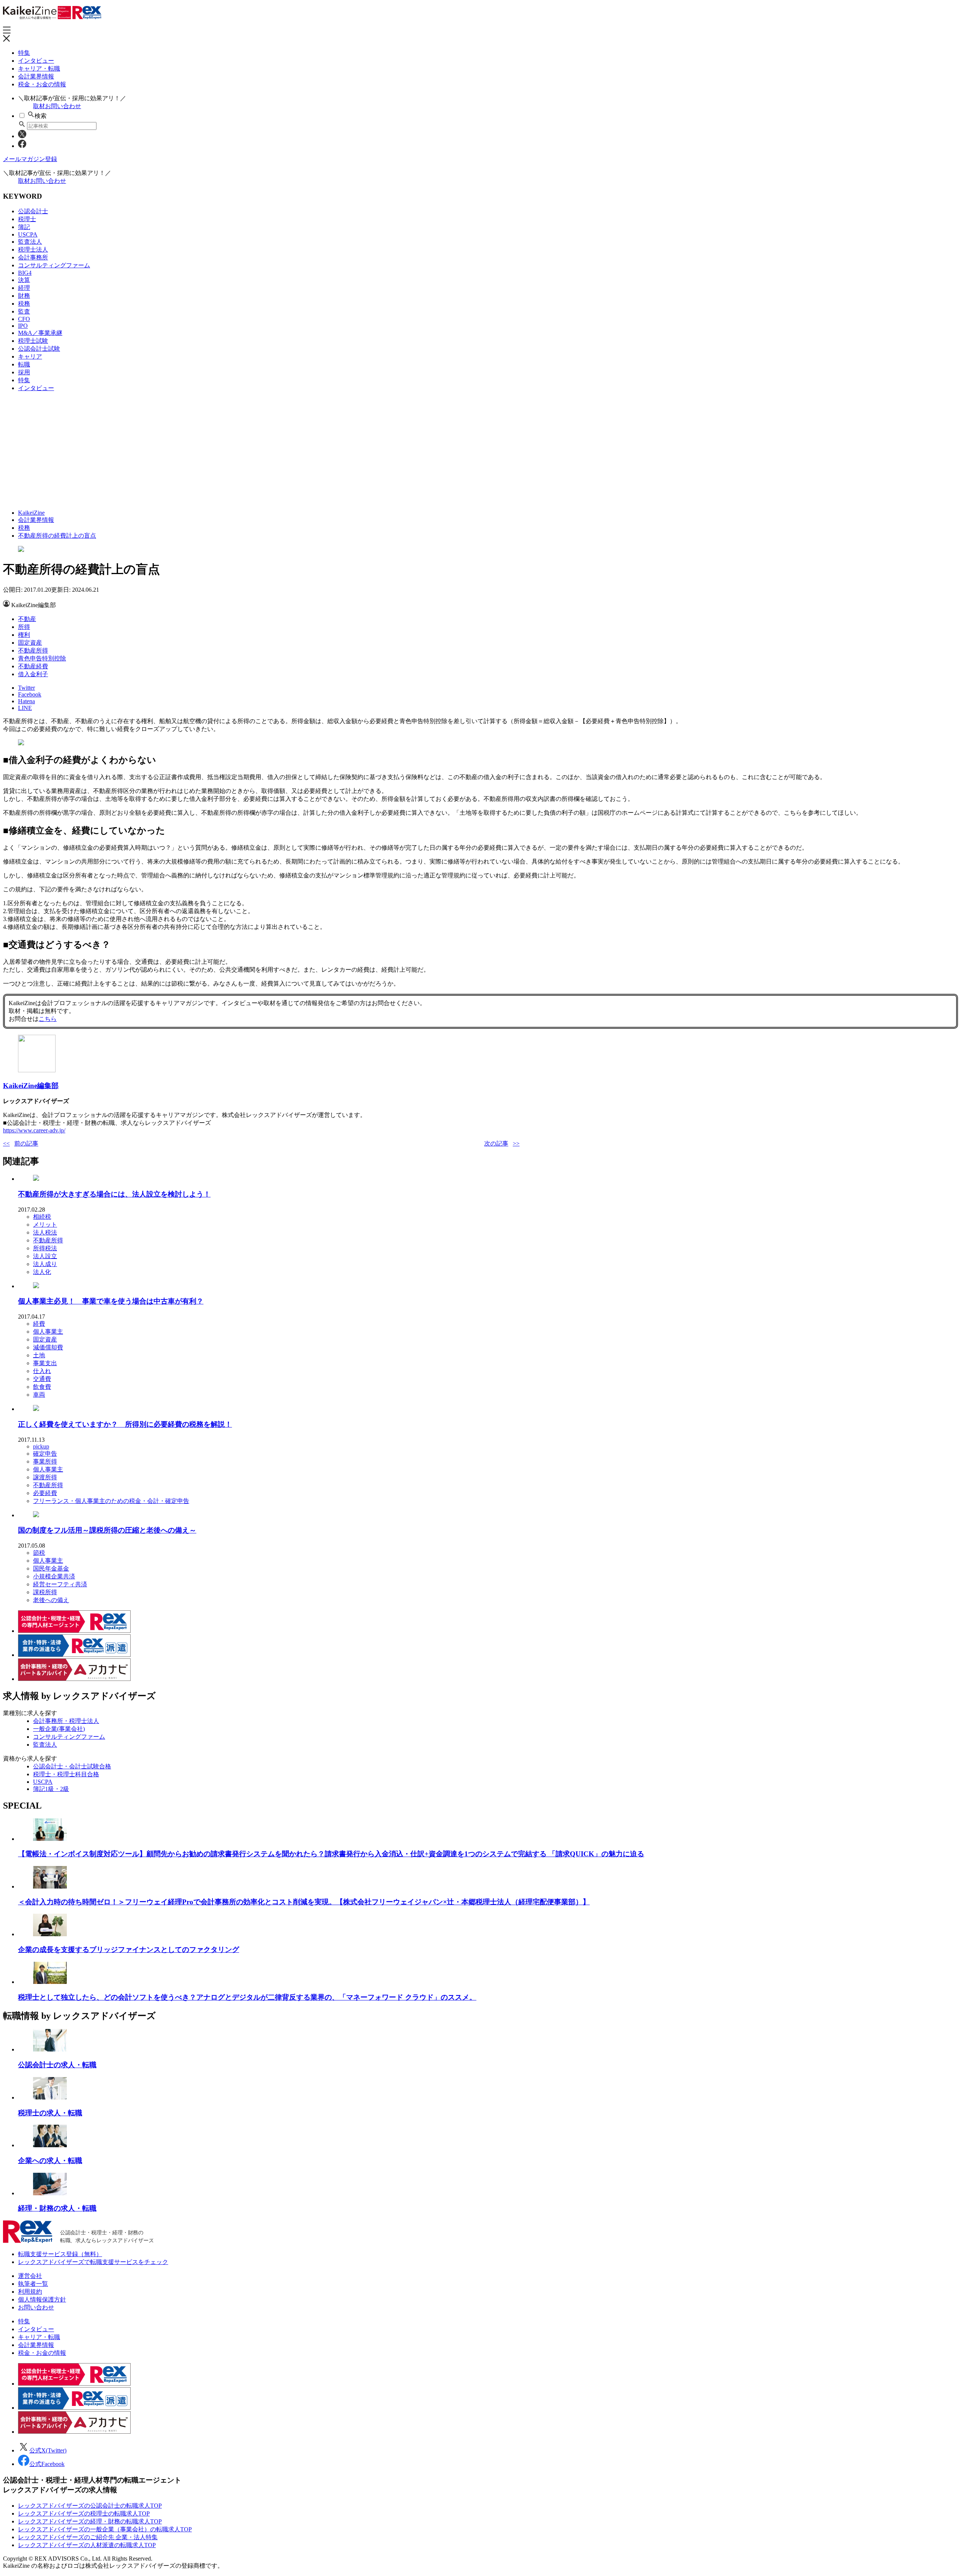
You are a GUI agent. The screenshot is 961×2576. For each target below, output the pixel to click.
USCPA (28, 234)
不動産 (27, 619)
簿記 (24, 227)
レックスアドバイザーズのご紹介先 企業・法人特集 (88, 2537)
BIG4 (25, 273)
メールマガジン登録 (30, 159)
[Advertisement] (228, 451)
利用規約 (30, 2292)
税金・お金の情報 (42, 84)
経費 (39, 1324)
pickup (41, 1446)
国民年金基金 (51, 1568)
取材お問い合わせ (57, 106)
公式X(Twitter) (48, 2450)
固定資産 (30, 643)
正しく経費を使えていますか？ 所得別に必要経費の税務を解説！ (125, 1424)
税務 (24, 304)
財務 (24, 296)
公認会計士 (33, 211)
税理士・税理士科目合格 (66, 1774)
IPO (23, 326)
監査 (24, 311)
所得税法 (45, 1248)
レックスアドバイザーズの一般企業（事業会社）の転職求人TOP (105, 2529)
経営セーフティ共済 (60, 1584)
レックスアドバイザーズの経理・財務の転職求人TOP (90, 2521)
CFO (24, 319)
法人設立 (45, 1256)
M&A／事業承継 (40, 333)
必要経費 (45, 1493)
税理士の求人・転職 (50, 2113)
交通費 (42, 1379)
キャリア (30, 356)
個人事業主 (48, 1332)
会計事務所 (33, 257)
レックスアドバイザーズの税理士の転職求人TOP (84, 2513)
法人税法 (45, 1232)
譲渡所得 (45, 1477)
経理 (24, 288)
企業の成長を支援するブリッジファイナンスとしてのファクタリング (129, 1950)
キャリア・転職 (39, 69)
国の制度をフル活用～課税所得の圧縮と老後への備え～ (107, 1530)
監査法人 (30, 242)
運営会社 (30, 2276)
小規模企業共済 (54, 1576)
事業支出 (45, 1363)
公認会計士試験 (39, 349)
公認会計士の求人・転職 (57, 2065)
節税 (39, 1553)
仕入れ (42, 1371)
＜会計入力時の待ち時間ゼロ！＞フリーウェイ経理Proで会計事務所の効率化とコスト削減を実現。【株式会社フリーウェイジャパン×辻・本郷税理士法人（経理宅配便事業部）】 (304, 1902)
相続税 (42, 1217)
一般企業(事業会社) (59, 1729)
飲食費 (42, 1387)
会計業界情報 (36, 76)
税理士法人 (33, 249)
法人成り (45, 1264)
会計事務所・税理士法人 (66, 1721)
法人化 (42, 1272)
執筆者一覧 (33, 2284)
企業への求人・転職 (50, 2161)
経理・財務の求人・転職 (57, 2208)
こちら (48, 1019)
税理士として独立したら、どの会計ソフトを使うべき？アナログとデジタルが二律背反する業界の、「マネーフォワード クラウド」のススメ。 (247, 1997)
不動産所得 (33, 650)
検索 (41, 116)
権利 (24, 635)
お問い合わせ (36, 2307)
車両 (39, 1395)
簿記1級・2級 (51, 1789)
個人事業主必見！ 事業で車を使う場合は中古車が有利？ (111, 1301)
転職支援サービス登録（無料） (60, 2254)
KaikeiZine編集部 (31, 1086)
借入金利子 (33, 674)
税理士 (27, 219)
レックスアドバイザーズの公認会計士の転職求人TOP (90, 2506)
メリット (45, 1225)
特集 (24, 53)
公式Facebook (47, 2464)
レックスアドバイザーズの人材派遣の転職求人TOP (87, 2545)
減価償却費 (48, 1347)
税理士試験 (33, 341)
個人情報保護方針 (42, 2299)
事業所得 (45, 1461)
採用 (24, 372)
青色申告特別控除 (42, 658)
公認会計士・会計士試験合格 (72, 1766)
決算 (24, 280)
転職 (24, 364)
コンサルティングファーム (54, 265)
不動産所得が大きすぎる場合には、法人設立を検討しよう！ (114, 1194)
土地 (39, 1355)
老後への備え (51, 1600)
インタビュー (36, 61)
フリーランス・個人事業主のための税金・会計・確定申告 (111, 1501)
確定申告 (45, 1454)
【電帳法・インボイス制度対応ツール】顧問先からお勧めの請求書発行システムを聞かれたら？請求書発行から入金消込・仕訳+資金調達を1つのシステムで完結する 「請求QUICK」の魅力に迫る (331, 1854)
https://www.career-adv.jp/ (34, 1130)
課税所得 (45, 1592)
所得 (24, 627)
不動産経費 (33, 666)
